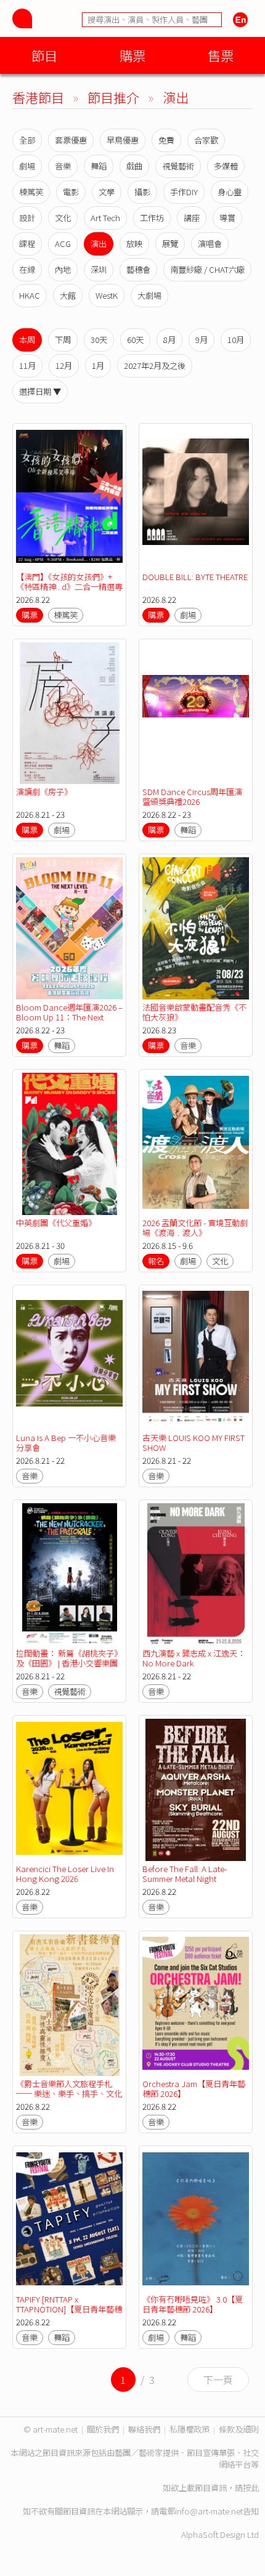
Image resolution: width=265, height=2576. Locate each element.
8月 (169, 340)
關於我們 (103, 2429)
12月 (64, 365)
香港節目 (38, 97)
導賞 (227, 218)
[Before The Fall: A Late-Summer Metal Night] (196, 1790)
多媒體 (226, 166)
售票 (221, 55)
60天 (135, 340)
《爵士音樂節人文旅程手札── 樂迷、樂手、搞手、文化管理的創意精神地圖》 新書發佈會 (69, 2098)
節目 (44, 55)
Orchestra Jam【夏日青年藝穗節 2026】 (194, 2089)
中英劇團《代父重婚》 (56, 1223)
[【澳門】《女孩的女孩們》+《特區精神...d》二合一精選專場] (69, 498)
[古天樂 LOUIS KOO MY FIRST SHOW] (196, 1359)
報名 (156, 1261)
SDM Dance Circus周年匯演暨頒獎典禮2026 (192, 797)
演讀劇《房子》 (44, 792)
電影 (71, 192)
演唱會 (210, 244)
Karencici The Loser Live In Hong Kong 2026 (65, 1874)
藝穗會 (138, 269)
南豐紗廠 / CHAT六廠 (207, 269)
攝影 (142, 192)
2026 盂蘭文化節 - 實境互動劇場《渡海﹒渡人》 (195, 1228)
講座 (192, 218)
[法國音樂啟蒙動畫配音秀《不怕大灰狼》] (196, 928)
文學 (107, 192)
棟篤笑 (31, 192)
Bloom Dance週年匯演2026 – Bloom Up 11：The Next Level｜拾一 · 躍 (69, 1017)
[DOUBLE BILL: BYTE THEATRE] (196, 498)
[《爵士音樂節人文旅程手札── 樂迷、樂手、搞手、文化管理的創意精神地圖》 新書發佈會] (69, 2005)
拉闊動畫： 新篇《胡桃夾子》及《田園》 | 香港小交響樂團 (69, 1658)
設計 (27, 218)
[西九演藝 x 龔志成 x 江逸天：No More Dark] (196, 1574)
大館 (68, 295)
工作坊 (152, 218)
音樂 (63, 166)
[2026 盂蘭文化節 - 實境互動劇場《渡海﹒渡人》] (196, 1144)
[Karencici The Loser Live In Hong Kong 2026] (69, 1790)
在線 (27, 269)
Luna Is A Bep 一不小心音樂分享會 (66, 1443)
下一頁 (218, 2380)
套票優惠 (71, 140)
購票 (132, 55)
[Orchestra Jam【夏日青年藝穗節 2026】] (196, 2005)
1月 (98, 365)
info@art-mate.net (209, 2511)
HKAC (30, 295)
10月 (236, 340)
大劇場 (149, 295)
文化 (63, 218)
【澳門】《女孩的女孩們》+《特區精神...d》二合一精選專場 (69, 587)
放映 (134, 244)
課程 (27, 244)
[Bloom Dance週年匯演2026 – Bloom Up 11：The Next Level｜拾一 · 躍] (69, 928)
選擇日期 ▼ (40, 391)
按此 (251, 2488)
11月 (27, 365)
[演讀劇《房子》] (69, 713)
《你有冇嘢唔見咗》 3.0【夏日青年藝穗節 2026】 (193, 2304)
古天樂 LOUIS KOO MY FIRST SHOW (194, 1443)
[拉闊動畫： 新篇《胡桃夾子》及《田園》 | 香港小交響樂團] (69, 1574)
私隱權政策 (190, 2429)
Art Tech (105, 218)
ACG (63, 244)
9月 (202, 340)
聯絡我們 (144, 2429)
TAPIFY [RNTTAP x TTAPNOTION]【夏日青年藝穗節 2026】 (69, 2309)
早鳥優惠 (123, 140)
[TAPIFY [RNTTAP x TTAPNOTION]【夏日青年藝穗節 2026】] (69, 2220)
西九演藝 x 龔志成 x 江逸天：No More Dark (194, 1658)
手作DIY (184, 192)
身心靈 (230, 192)
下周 (63, 340)
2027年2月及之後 (155, 365)
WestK (107, 295)
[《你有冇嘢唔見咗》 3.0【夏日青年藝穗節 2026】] (196, 2220)
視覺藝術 (178, 166)
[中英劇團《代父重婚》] (69, 1144)
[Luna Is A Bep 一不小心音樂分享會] (69, 1359)
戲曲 (134, 166)
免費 (166, 140)
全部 (27, 140)
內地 (63, 269)
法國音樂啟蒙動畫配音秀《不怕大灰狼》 (194, 1012)
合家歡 (206, 140)
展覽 (170, 244)
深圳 (99, 269)
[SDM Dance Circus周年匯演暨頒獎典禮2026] (196, 713)
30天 (99, 340)
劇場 (27, 166)
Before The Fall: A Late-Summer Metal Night (185, 1874)
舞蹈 (99, 166)
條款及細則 (239, 2429)
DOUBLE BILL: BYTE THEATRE (195, 577)
